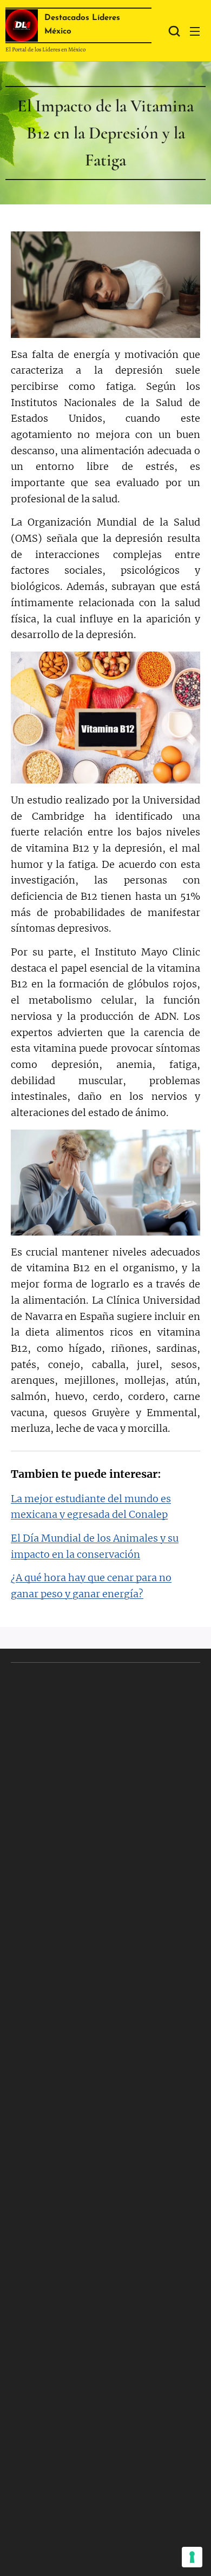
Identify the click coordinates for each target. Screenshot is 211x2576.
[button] (173, 31)
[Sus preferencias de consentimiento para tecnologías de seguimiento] (192, 2557)
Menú (195, 31)
